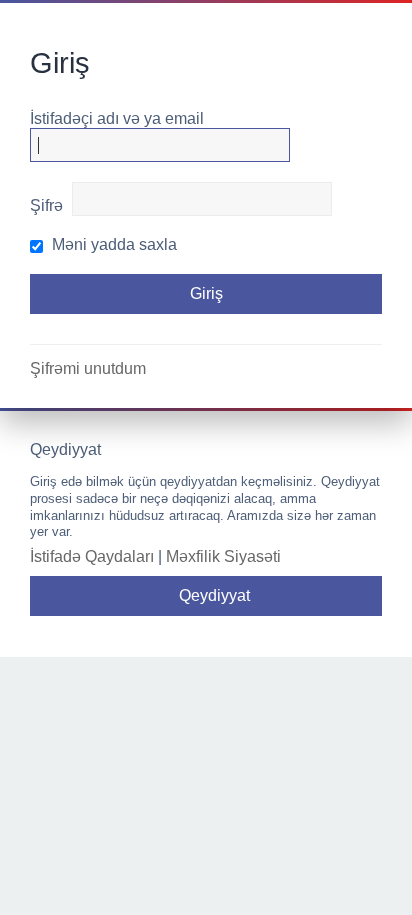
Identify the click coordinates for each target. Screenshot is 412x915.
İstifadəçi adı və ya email (117, 118)
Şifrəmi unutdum (88, 368)
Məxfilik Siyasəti (223, 556)
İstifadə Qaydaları (92, 556)
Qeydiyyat (214, 595)
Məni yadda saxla (112, 244)
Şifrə (46, 205)
